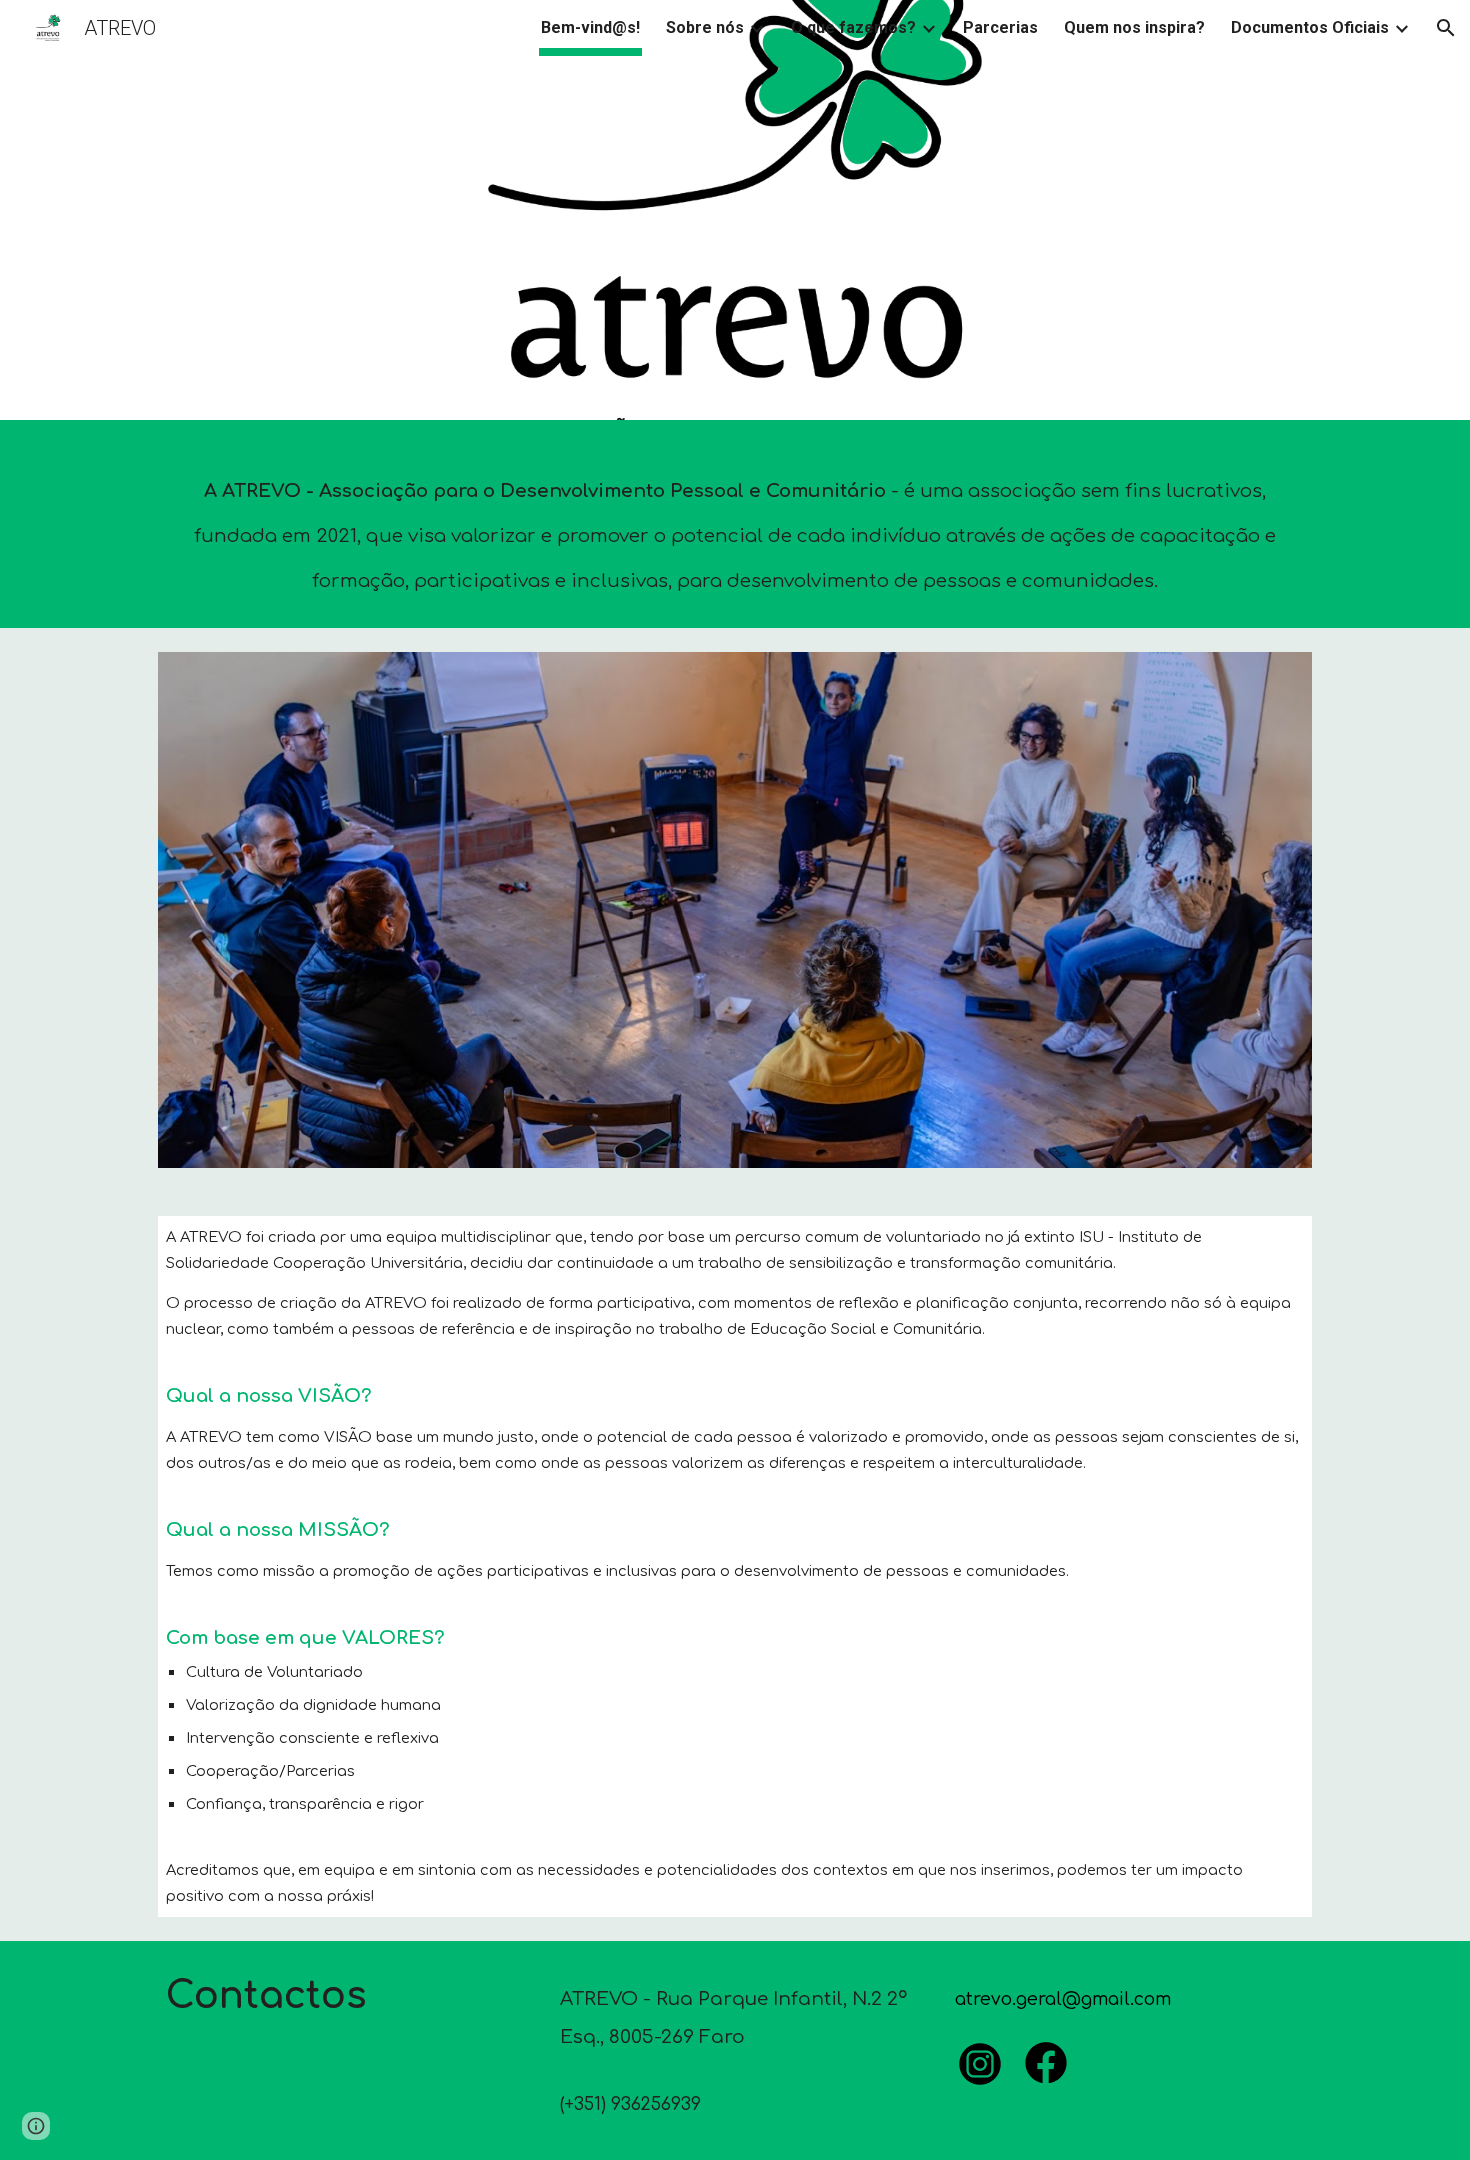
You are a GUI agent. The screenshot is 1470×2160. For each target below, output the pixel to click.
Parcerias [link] (1000, 27)
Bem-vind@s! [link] (590, 27)
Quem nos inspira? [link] (1134, 27)
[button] (1446, 28)
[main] (735, 529)
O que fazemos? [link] (853, 27)
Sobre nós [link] (705, 27)
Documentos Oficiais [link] (1310, 27)
